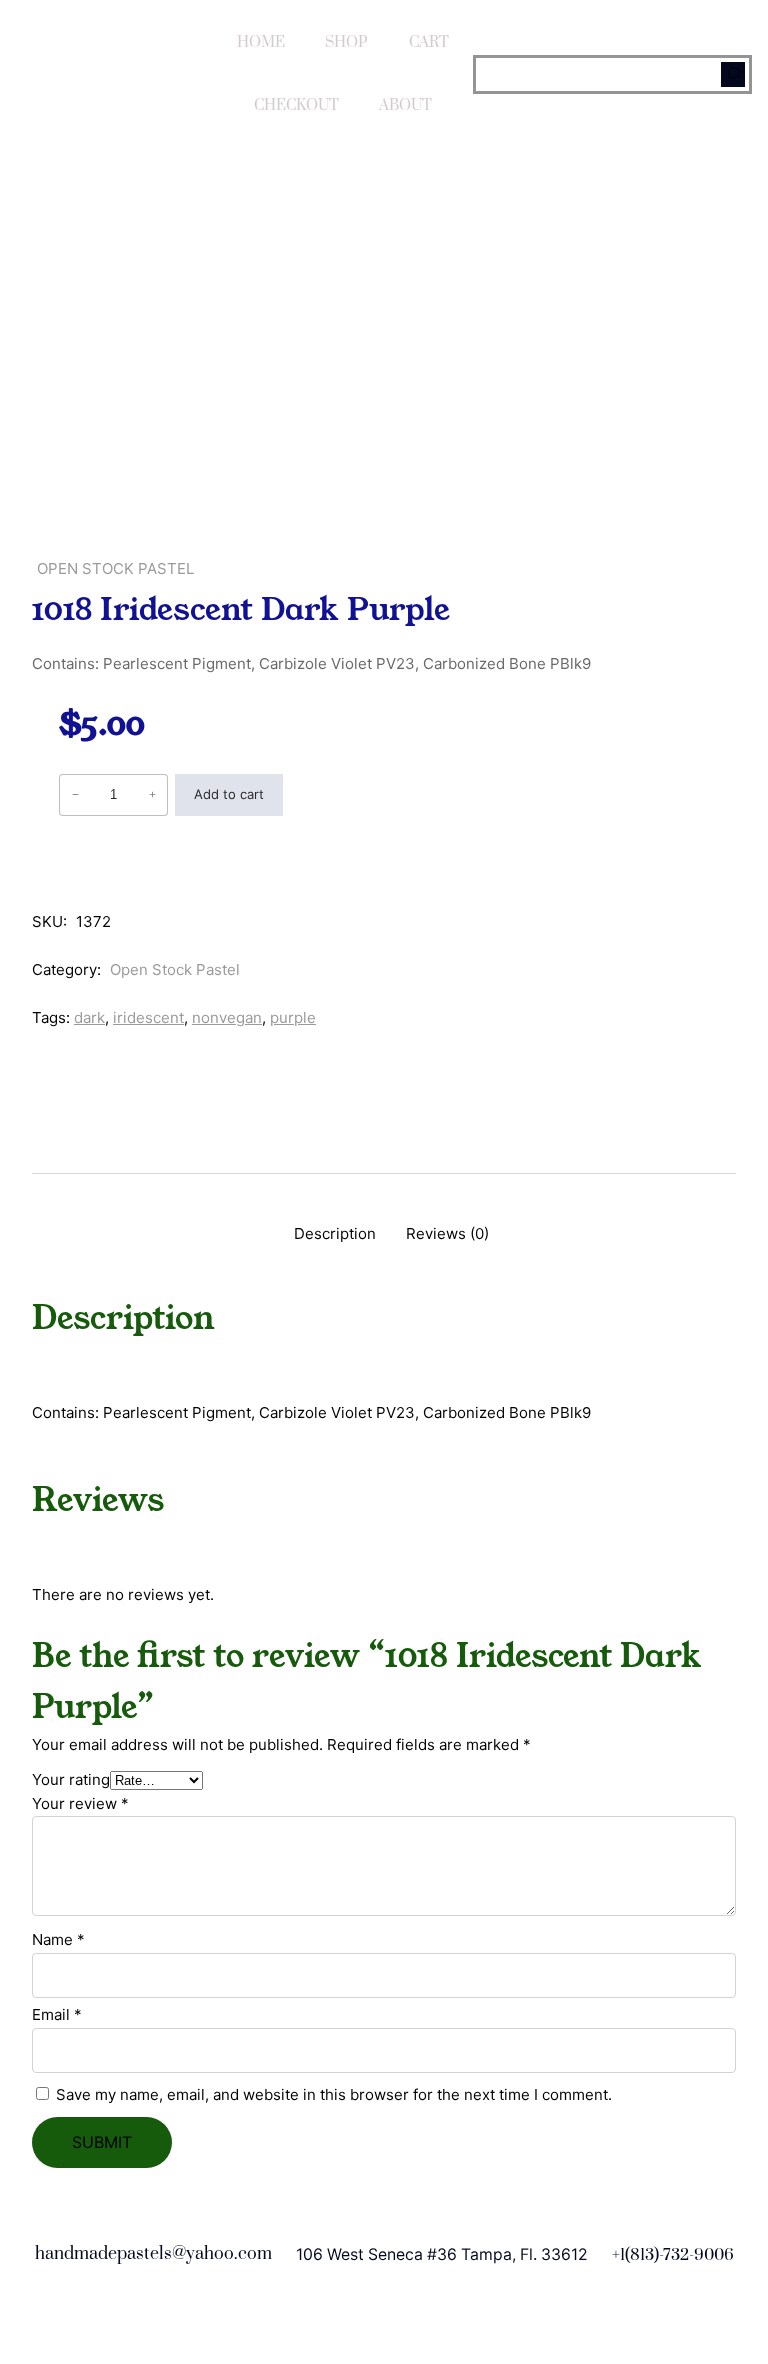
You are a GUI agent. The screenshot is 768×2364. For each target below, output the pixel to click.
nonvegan (227, 1017)
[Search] (733, 75)
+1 (618, 2255)
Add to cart (229, 794)
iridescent (148, 1017)
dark (89, 1017)
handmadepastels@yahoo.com (153, 2254)
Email (57, 2014)
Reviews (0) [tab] (447, 1233)
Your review (80, 1803)
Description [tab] (335, 1233)
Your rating (71, 1779)
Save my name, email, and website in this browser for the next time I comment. (334, 2094)
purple (293, 1017)
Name (58, 1939)
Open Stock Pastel (115, 568)
